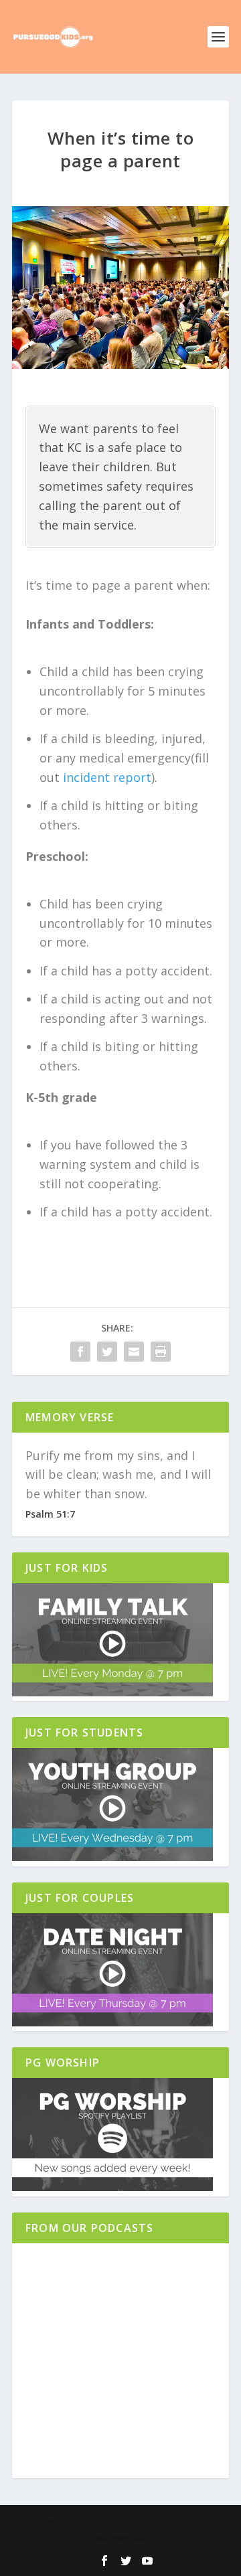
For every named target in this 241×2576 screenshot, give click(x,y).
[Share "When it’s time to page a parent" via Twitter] (107, 1352)
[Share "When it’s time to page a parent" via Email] (134, 1352)
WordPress (121, 2538)
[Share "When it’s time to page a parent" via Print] (161, 1352)
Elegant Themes (118, 2523)
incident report (107, 777)
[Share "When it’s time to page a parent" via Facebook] (80, 1352)
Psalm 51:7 (50, 1514)
